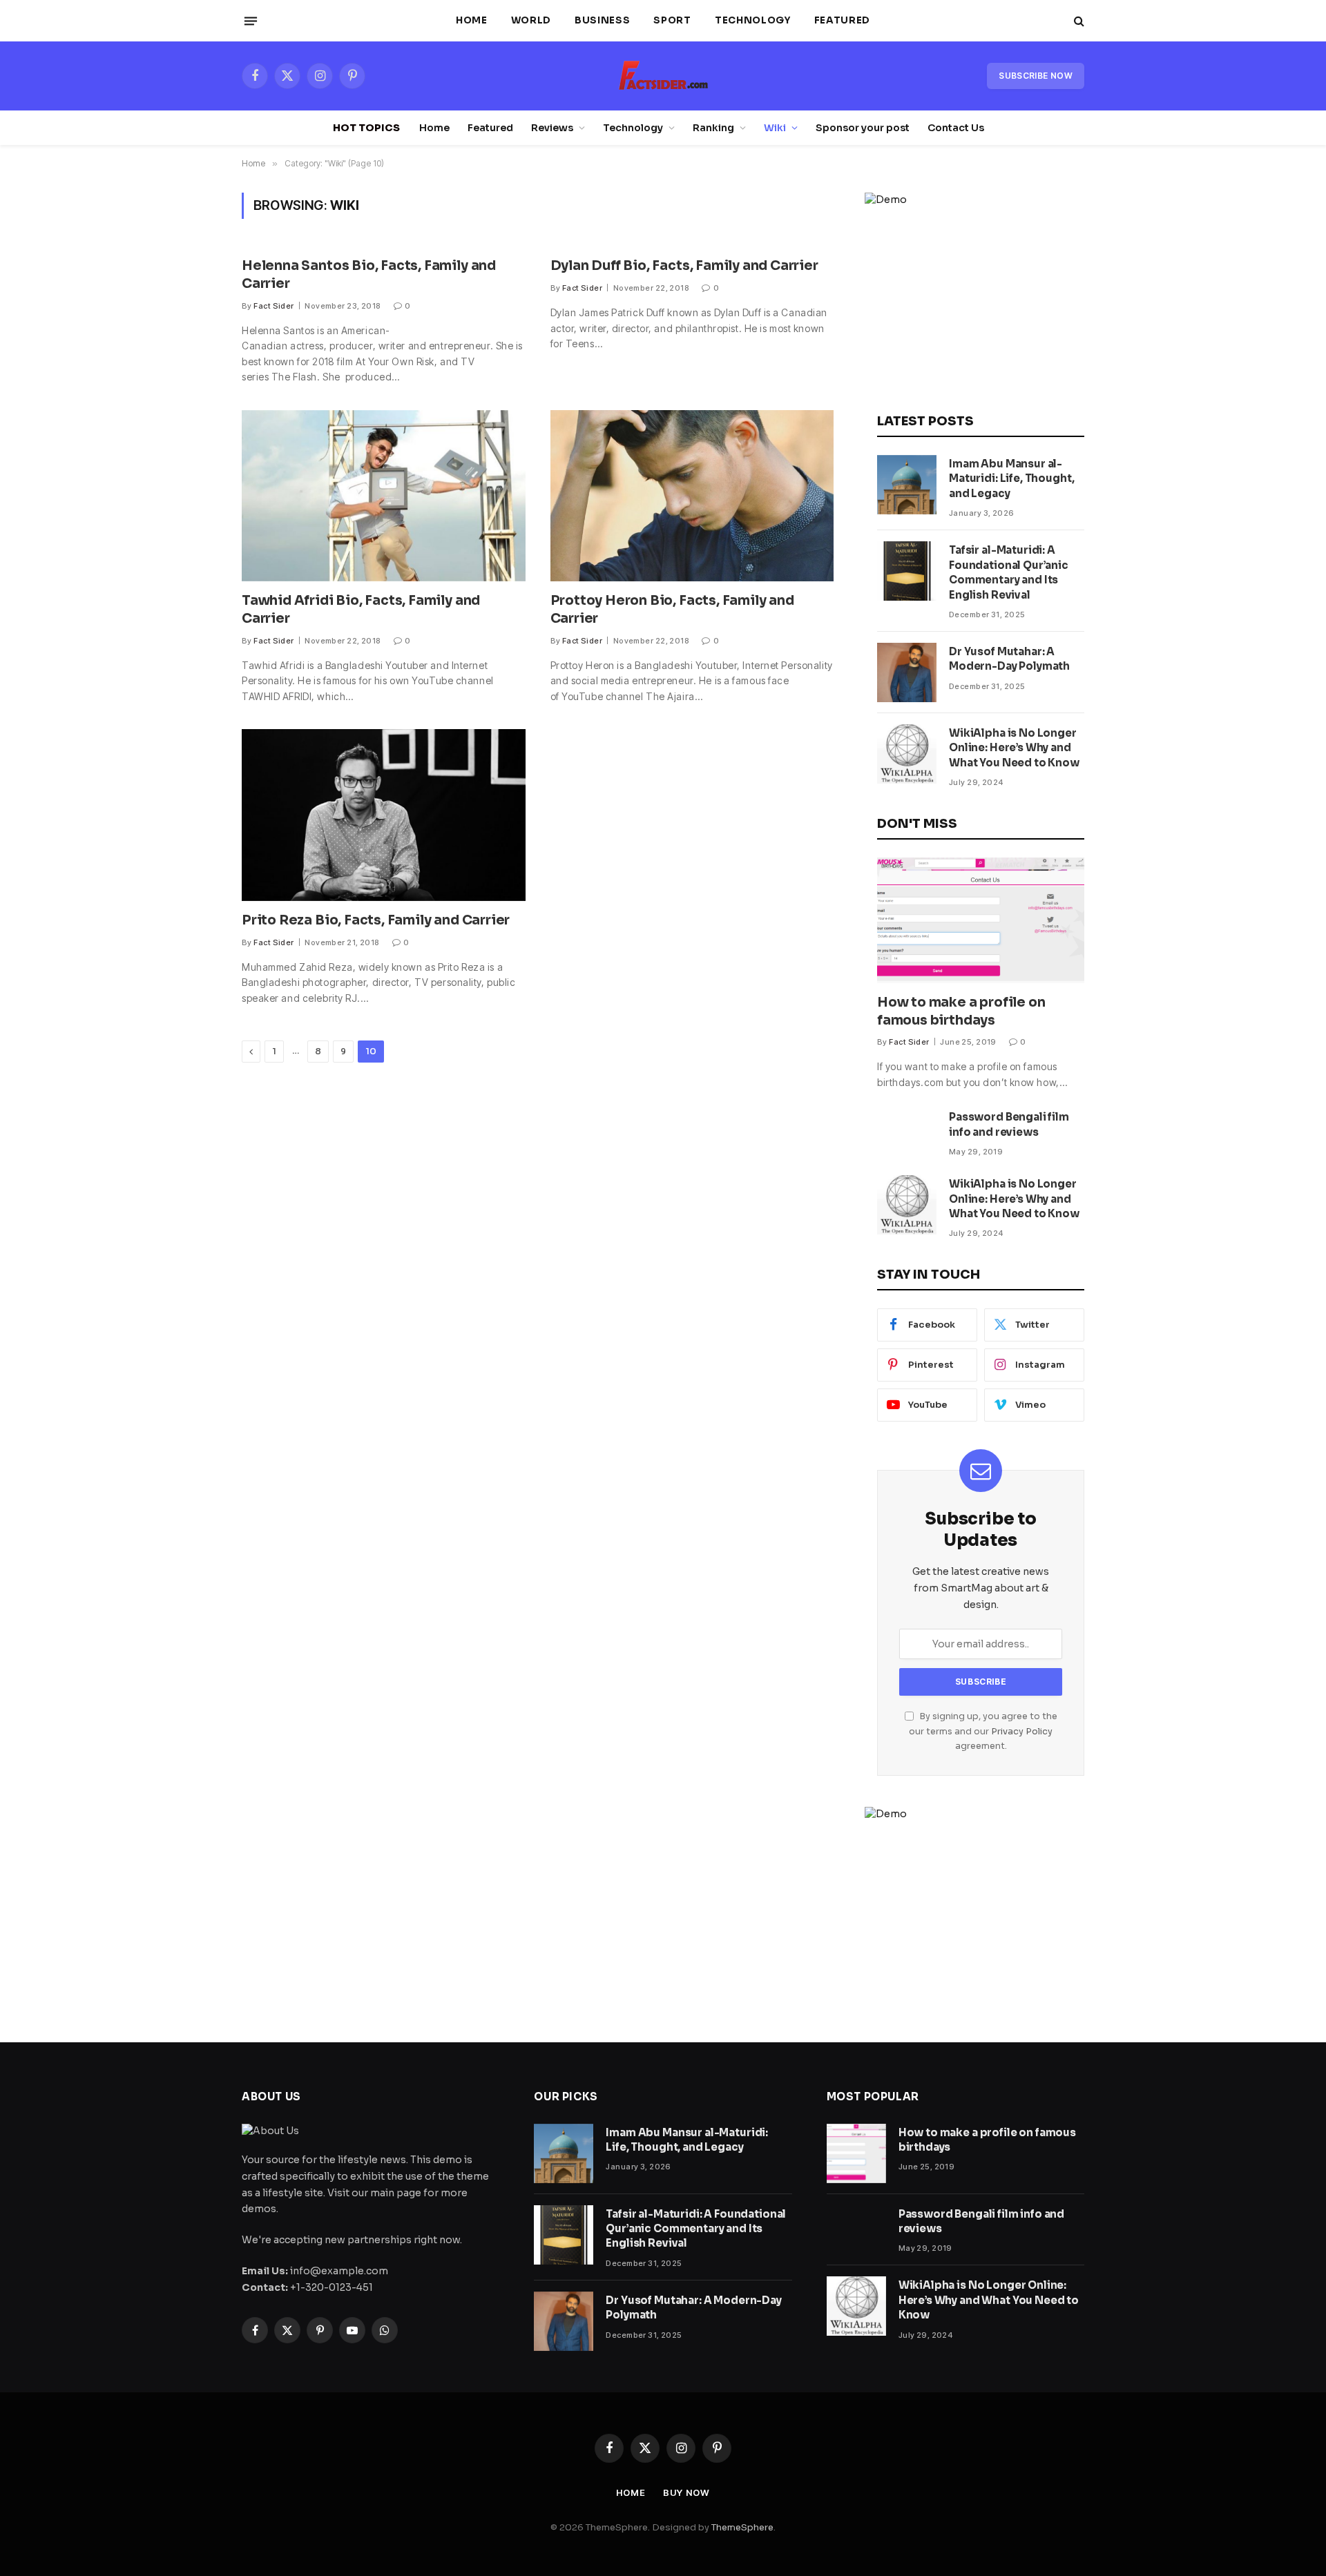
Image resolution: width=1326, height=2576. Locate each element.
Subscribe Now (1036, 76)
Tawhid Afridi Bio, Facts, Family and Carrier (361, 610)
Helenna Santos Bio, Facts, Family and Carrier (369, 275)
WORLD (531, 20)
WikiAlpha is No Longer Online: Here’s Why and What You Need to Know (1014, 748)
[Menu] (251, 21)
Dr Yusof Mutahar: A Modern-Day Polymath (1009, 659)
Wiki (775, 128)
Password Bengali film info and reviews (1009, 1124)
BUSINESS (602, 20)
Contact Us (956, 128)
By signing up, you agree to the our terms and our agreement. (983, 1731)
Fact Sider (273, 306)
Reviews (552, 128)
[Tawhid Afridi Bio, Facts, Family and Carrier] (384, 496)
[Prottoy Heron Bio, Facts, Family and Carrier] (692, 496)
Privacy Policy (1022, 1732)
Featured (842, 20)
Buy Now (686, 2492)
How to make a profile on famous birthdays (961, 1011)
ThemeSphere (742, 2527)
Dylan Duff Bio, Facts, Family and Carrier (684, 266)
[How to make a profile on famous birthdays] (981, 920)
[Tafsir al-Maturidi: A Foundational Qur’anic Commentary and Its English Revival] (907, 571)
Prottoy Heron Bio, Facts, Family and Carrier (672, 610)
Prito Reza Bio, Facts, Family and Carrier (376, 920)
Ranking (713, 128)
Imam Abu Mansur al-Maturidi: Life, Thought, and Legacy (1011, 478)
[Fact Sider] (663, 76)
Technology (753, 20)
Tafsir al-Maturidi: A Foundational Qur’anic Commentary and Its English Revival (1009, 572)
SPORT (672, 20)
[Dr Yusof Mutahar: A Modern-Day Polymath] (907, 672)
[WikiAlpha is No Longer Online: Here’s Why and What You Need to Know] (907, 754)
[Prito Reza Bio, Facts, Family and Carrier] (384, 815)
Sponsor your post (863, 128)
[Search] (1078, 21)
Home (472, 20)
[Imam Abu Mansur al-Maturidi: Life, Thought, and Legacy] (907, 485)
